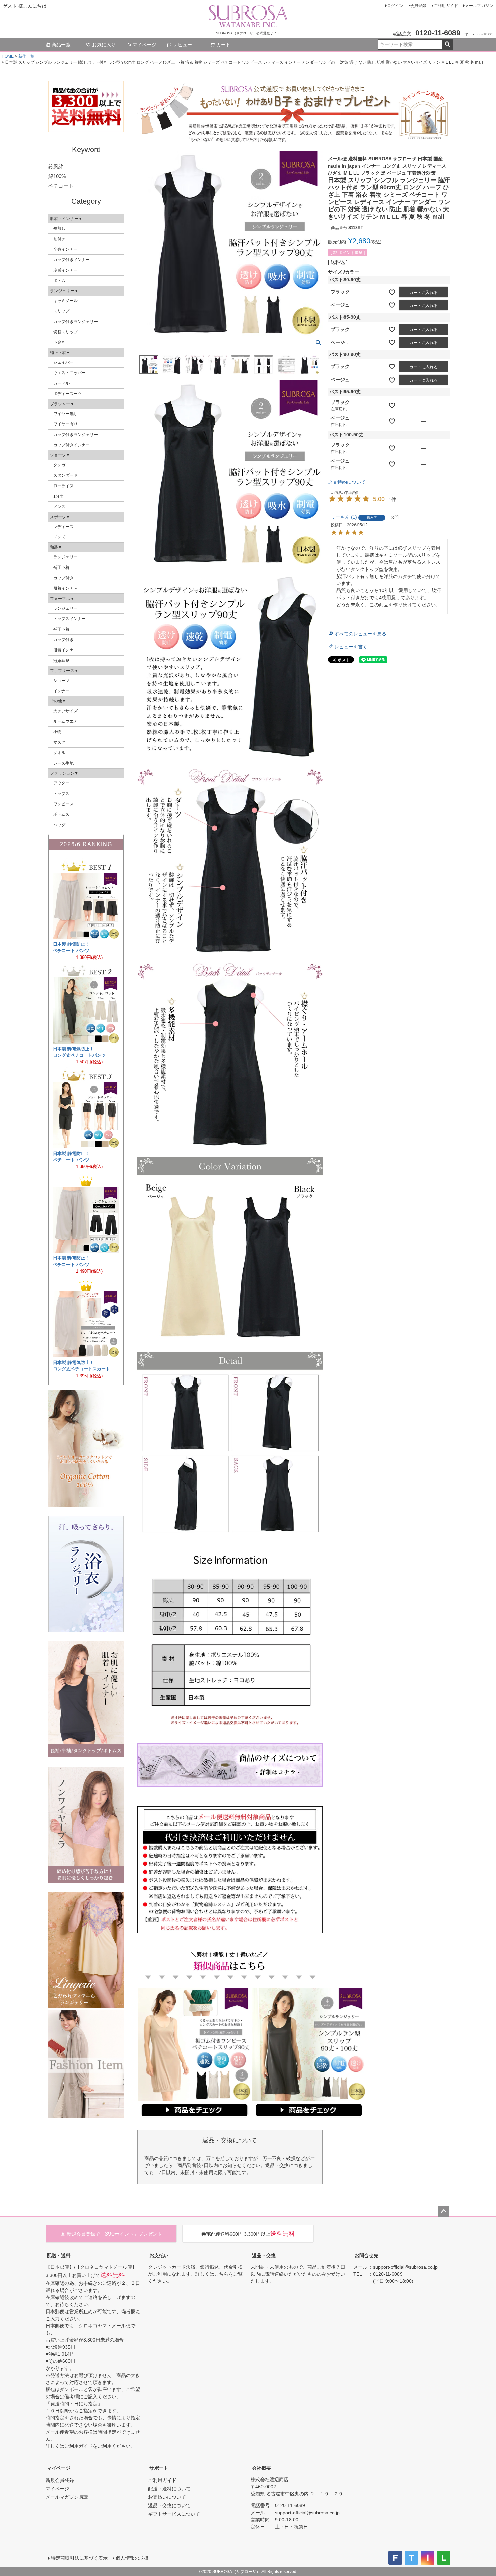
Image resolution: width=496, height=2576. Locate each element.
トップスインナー (70, 619)
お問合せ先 (366, 2255)
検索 (448, 45)
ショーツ (61, 681)
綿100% (57, 176)
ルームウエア (65, 721)
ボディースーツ (67, 394)
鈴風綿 (56, 167)
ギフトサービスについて (174, 2514)
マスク (59, 742)
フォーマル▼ (62, 599)
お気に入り (104, 45)
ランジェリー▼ (64, 291)
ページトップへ (444, 2211)
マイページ (144, 45)
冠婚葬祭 (61, 661)
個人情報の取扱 (132, 2558)
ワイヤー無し (65, 414)
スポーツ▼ (60, 517)
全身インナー (65, 249)
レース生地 (63, 763)
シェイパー (63, 362)
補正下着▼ (60, 353)
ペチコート (61, 186)
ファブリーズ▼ (64, 671)
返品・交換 (264, 2255)
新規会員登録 (60, 2480)
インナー (61, 691)
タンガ (59, 465)
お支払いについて (167, 2497)
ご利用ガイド (446, 6)
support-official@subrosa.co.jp (405, 2267)
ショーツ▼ (60, 455)
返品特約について (347, 482)
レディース (63, 527)
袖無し (59, 228)
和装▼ (56, 547)
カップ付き (63, 578)
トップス (61, 794)
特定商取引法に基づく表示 (79, 2558)
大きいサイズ (65, 711)
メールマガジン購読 (67, 2497)
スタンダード (65, 475)
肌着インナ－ (65, 588)
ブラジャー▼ (62, 404)
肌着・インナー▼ (66, 219)
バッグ (59, 825)
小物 (57, 732)
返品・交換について (169, 2505)
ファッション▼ (64, 773)
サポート (159, 2468)
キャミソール (65, 301)
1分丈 (59, 496)
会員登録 (418, 6)
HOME (8, 56)
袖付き (59, 239)
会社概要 (261, 2468)
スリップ (61, 311)
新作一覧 (26, 56)
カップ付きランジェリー (76, 322)
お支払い (159, 2255)
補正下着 (61, 567)
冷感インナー (65, 270)
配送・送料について (169, 2489)
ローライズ (63, 486)
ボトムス (61, 814)
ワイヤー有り (65, 424)
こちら (221, 2274)
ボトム (59, 281)
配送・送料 (59, 2255)
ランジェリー (65, 557)
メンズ (59, 507)
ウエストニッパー (70, 373)
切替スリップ (65, 332)
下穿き (59, 342)
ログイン (395, 6)
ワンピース (63, 804)
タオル (59, 753)
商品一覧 (61, 45)
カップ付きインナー (72, 260)
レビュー (183, 45)
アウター (61, 783)
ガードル (61, 383)
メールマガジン (479, 6)
